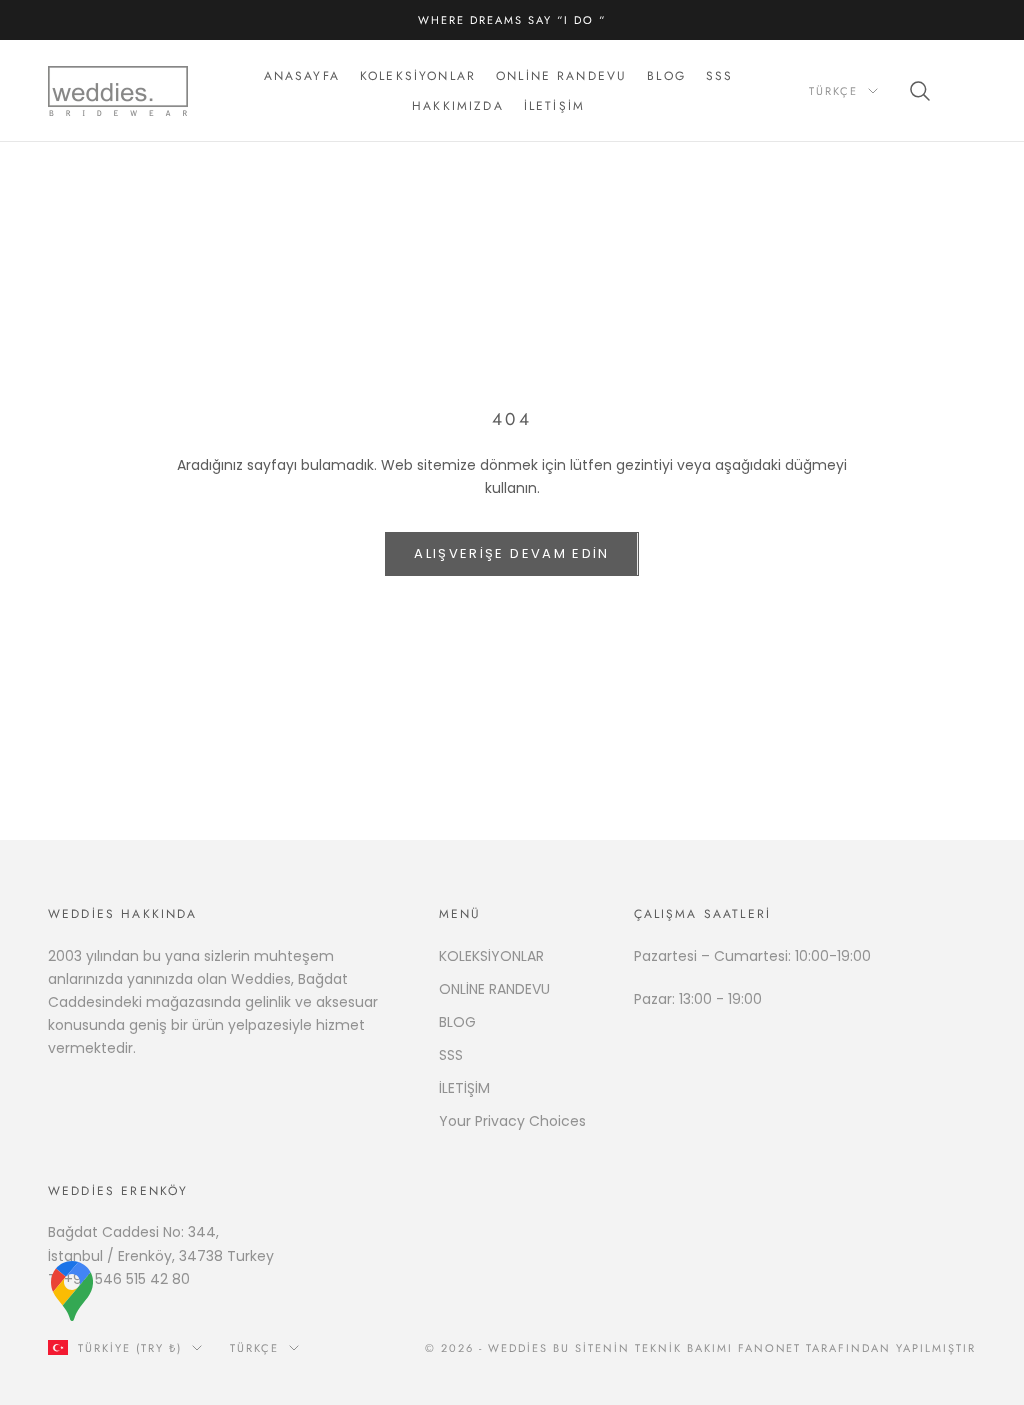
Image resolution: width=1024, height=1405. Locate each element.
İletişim (554, 106)
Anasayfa (302, 76)
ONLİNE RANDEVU (494, 989)
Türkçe (833, 91)
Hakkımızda (458, 106)
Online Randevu (561, 76)
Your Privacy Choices (512, 1121)
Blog (666, 76)
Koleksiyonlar (418, 76)
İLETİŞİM (464, 1088)
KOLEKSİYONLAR (491, 956)
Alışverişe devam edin (511, 553)
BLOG (457, 1022)
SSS (719, 76)
